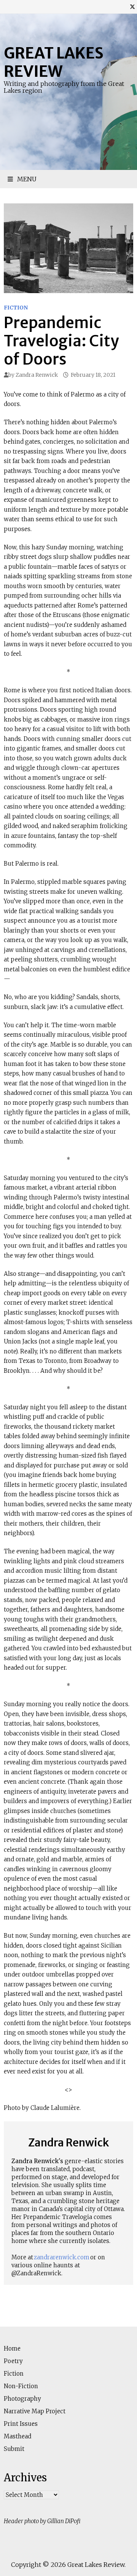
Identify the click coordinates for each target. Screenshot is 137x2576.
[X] (132, 7)
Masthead (18, 2436)
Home (12, 2348)
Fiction (16, 308)
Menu (26, 179)
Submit (14, 2449)
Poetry (13, 2361)
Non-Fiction (21, 2386)
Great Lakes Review (54, 62)
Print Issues (21, 2424)
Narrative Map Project (35, 2411)
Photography (22, 2399)
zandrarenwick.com (62, 2257)
